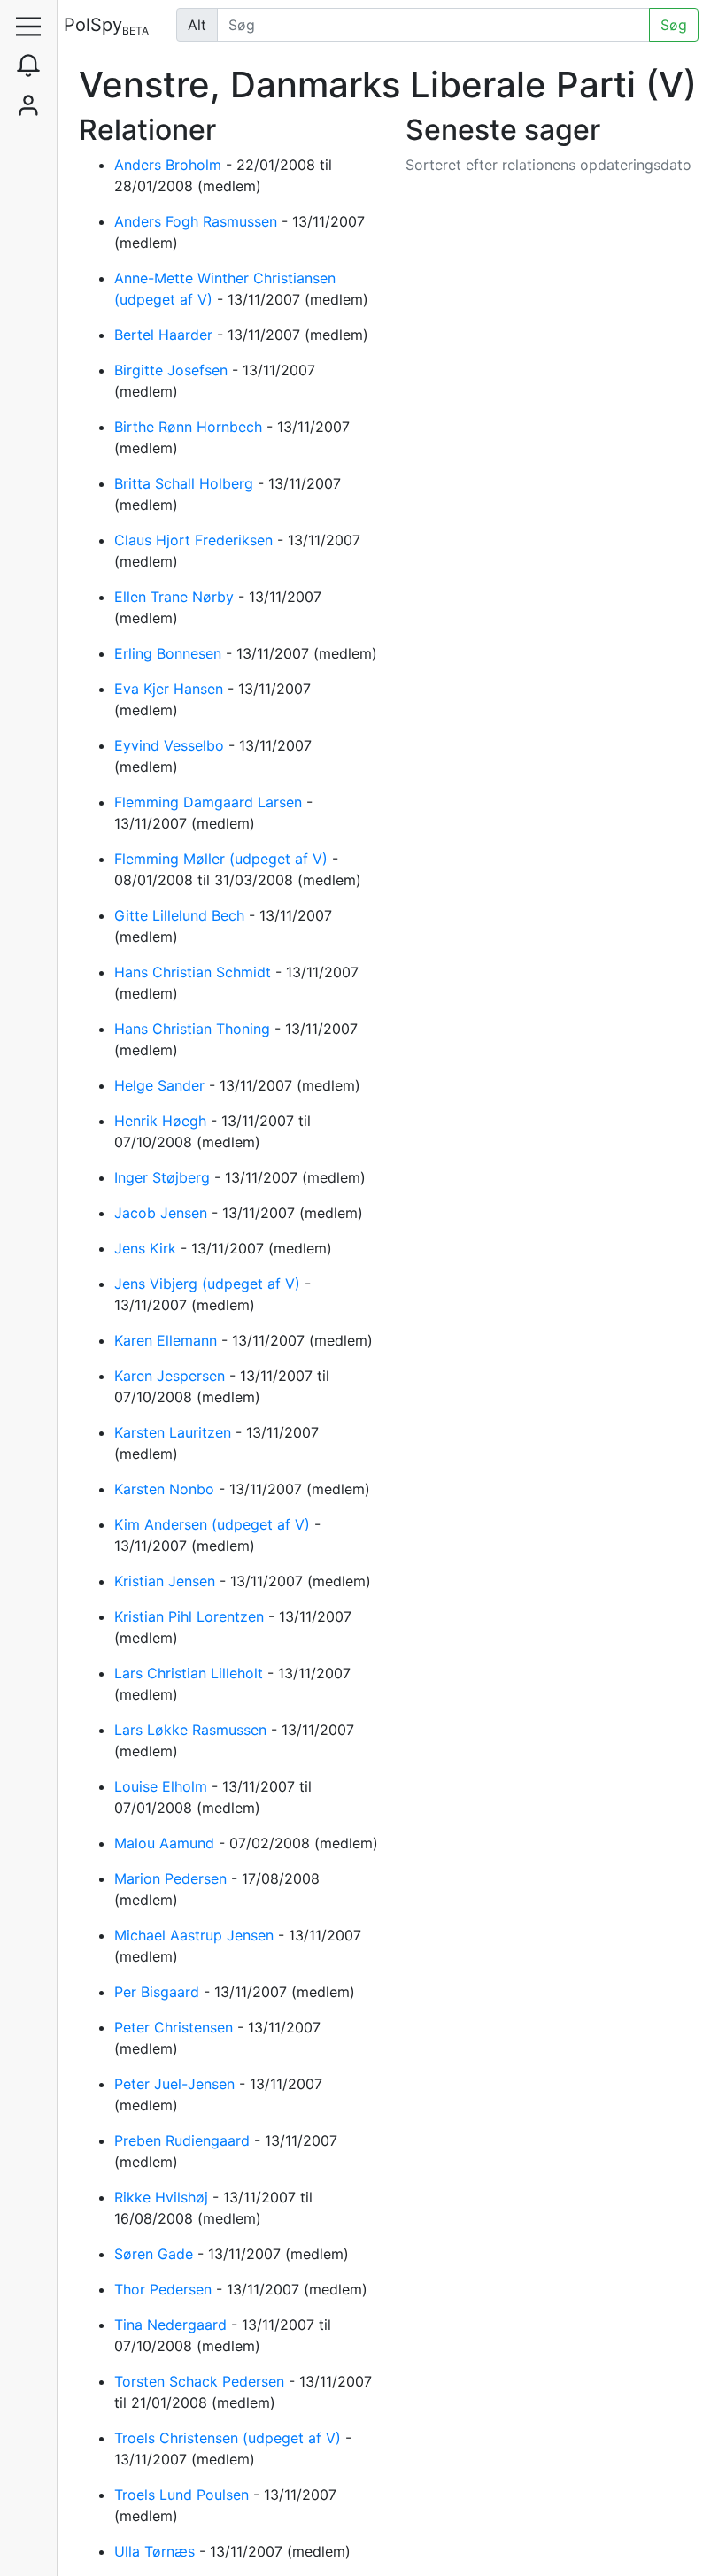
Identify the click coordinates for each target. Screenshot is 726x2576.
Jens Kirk (147, 1248)
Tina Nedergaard (173, 2325)
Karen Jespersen (172, 1376)
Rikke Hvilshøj (163, 2197)
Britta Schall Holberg (186, 483)
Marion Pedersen (173, 1878)
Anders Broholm (170, 165)
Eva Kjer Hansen (171, 689)
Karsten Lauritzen (175, 1432)
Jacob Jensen (163, 1213)
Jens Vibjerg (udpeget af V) (209, 1284)
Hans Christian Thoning (194, 1029)
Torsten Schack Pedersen (201, 2381)
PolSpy (106, 26)
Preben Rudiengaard (184, 2140)
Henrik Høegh (162, 1121)
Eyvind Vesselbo (171, 745)
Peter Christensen (176, 2027)
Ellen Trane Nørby (176, 597)
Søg (674, 25)
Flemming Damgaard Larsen (210, 802)
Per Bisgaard (159, 1992)
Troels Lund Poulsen (184, 2495)
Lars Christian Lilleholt (191, 1673)
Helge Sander (162, 1085)
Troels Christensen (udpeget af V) (230, 2438)
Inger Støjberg (164, 1177)
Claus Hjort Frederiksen (196, 540)
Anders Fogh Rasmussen (198, 221)
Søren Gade (156, 2254)
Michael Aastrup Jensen (196, 1935)
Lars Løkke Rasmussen (193, 1730)
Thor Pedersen (165, 2289)
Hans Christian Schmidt (195, 972)
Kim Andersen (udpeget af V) (214, 1524)
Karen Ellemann (168, 1340)
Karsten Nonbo (166, 1489)
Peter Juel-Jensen (177, 2084)
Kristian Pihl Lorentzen (191, 1616)
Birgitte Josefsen (173, 370)
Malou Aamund (166, 1843)
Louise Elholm (163, 1786)
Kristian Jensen (167, 1581)
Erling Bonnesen (170, 653)
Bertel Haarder (166, 335)
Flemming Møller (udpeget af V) (223, 859)
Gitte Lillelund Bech (181, 915)
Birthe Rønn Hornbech (190, 427)
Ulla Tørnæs (157, 2551)
